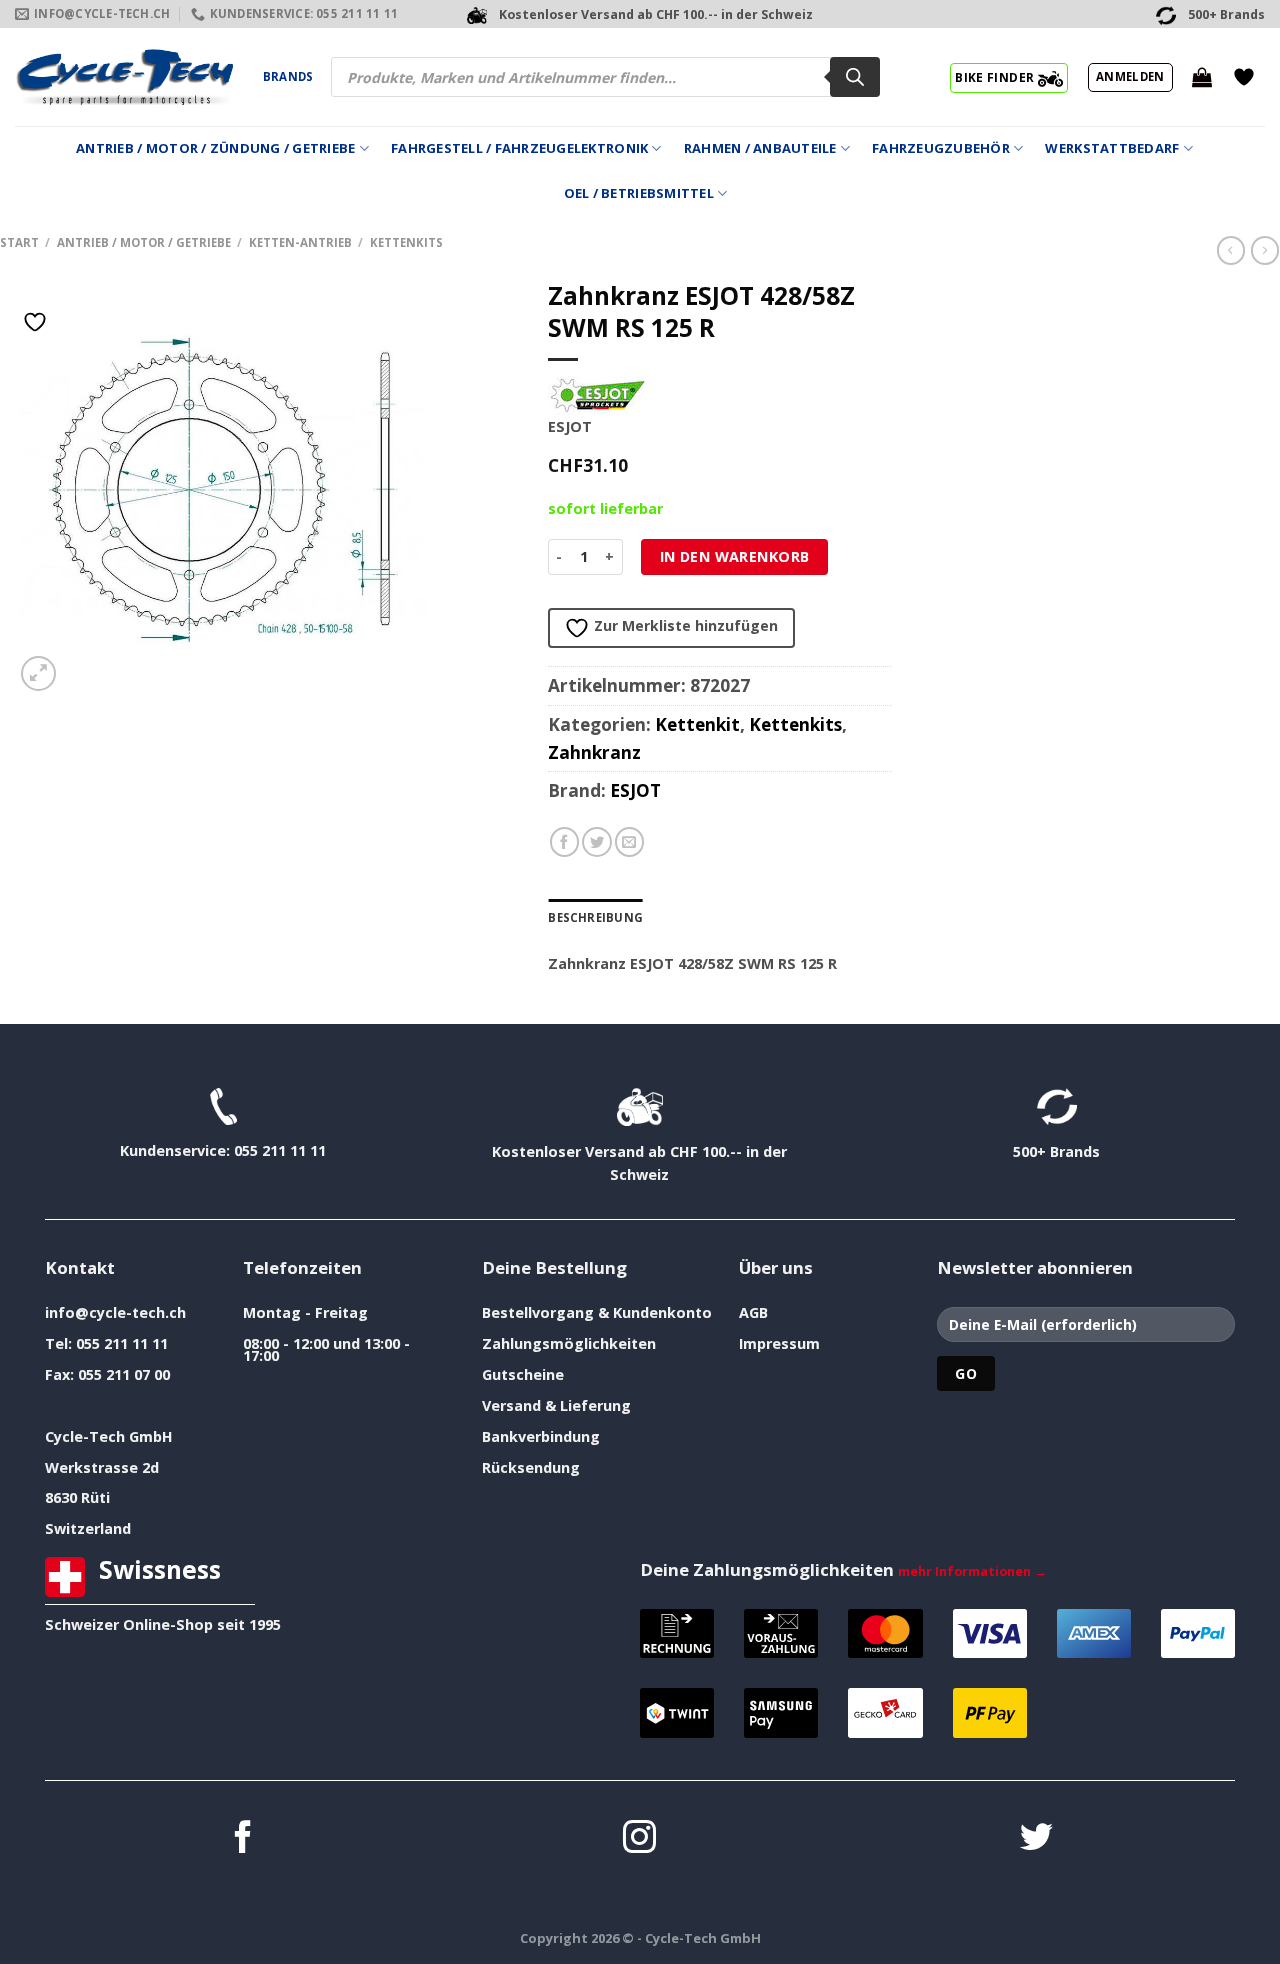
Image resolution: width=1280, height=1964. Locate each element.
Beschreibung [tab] (595, 917)
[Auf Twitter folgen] (1036, 1839)
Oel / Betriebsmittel (639, 193)
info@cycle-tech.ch (115, 1312)
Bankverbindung (541, 1436)
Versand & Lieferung (556, 1405)
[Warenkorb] (1202, 77)
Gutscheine (523, 1374)
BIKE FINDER (996, 77)
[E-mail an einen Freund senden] (630, 842)
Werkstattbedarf (1112, 148)
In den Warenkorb (735, 556)
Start (19, 242)
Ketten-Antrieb (300, 242)
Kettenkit (697, 724)
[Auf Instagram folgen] (639, 1839)
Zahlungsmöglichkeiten (569, 1343)
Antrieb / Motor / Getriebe (144, 242)
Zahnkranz (594, 752)
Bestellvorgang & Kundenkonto (597, 1312)
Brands (288, 76)
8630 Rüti (77, 1497)
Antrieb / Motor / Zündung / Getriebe (215, 148)
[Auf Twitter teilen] (597, 842)
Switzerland (88, 1528)
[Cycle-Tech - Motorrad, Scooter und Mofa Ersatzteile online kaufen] (124, 77)
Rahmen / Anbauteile (760, 148)
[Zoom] (38, 673)
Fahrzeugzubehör (941, 148)
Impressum (779, 1343)
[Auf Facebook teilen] (565, 842)
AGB (753, 1312)
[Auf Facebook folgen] (243, 1839)
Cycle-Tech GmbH (109, 1436)
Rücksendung (531, 1467)
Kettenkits (406, 242)
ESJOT (635, 790)
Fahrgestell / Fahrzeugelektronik (519, 148)
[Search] (855, 77)
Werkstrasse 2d (102, 1467)
